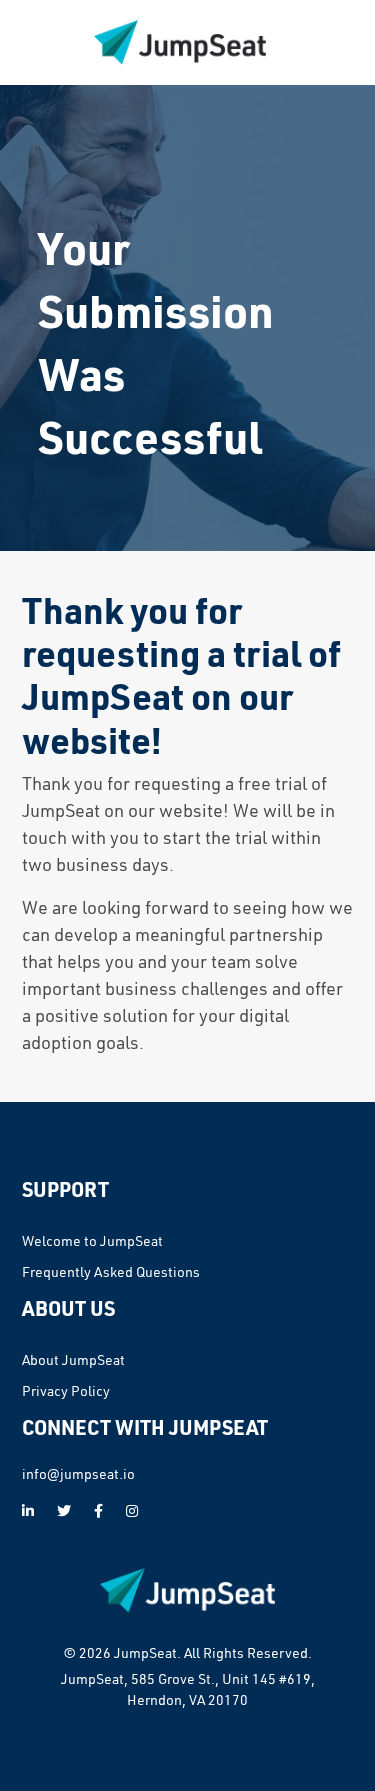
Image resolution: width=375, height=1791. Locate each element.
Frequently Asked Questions (111, 1272)
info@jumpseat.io (78, 1474)
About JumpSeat (73, 1360)
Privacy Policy (66, 1391)
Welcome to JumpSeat (92, 1241)
